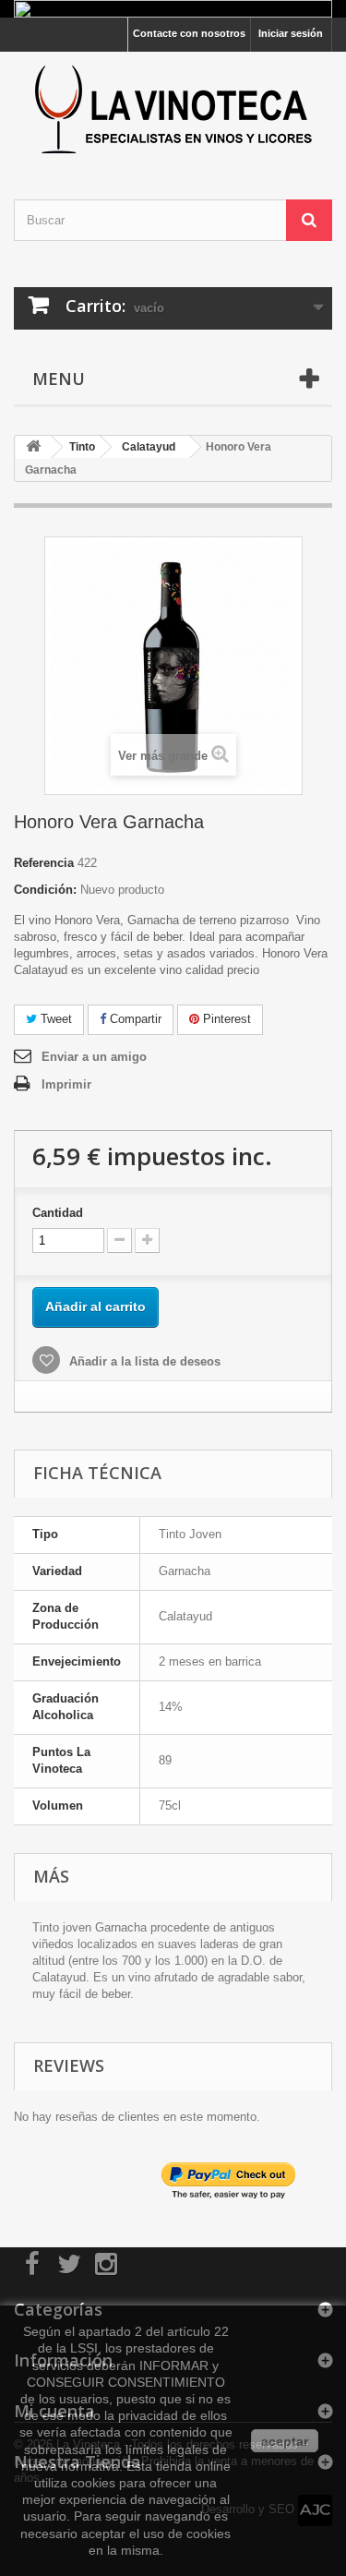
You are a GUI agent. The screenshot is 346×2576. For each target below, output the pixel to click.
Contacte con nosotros (189, 33)
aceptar (285, 2441)
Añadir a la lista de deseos (143, 1361)
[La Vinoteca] (173, 109)
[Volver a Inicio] (33, 447)
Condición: (45, 890)
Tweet (54, 1019)
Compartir (134, 1019)
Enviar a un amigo (94, 1057)
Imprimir (66, 1084)
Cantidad (58, 1213)
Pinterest (225, 1019)
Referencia (44, 863)
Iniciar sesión (291, 33)
